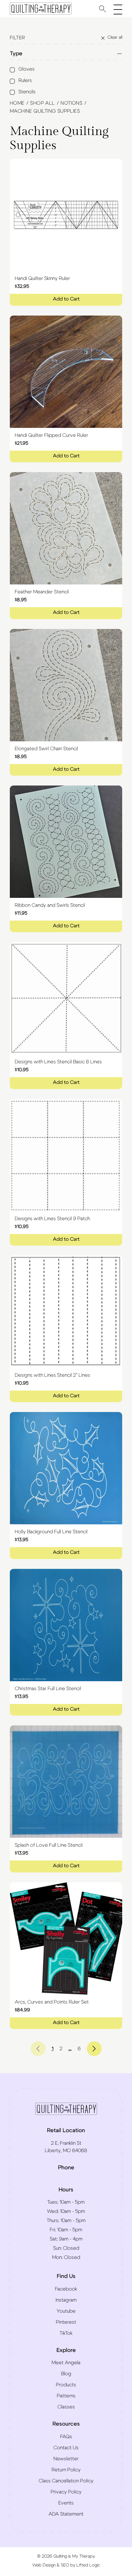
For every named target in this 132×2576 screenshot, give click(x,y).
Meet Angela (66, 2363)
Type (16, 54)
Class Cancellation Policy (66, 2481)
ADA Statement (66, 2514)
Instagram (66, 2300)
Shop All (42, 103)
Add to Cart (66, 299)
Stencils (27, 92)
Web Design (44, 2565)
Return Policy (66, 2470)
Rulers (25, 80)
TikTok (66, 2333)
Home (17, 103)
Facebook (66, 2289)
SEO (65, 2565)
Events (66, 2503)
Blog (66, 2374)
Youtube (66, 2311)
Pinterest (66, 2322)
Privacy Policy (66, 2492)
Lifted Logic (88, 2565)
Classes (66, 2407)
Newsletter (66, 2459)
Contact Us (66, 2448)
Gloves (27, 69)
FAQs (66, 2437)
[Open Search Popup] (103, 9)
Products (66, 2385)
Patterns (66, 2396)
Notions (71, 103)
